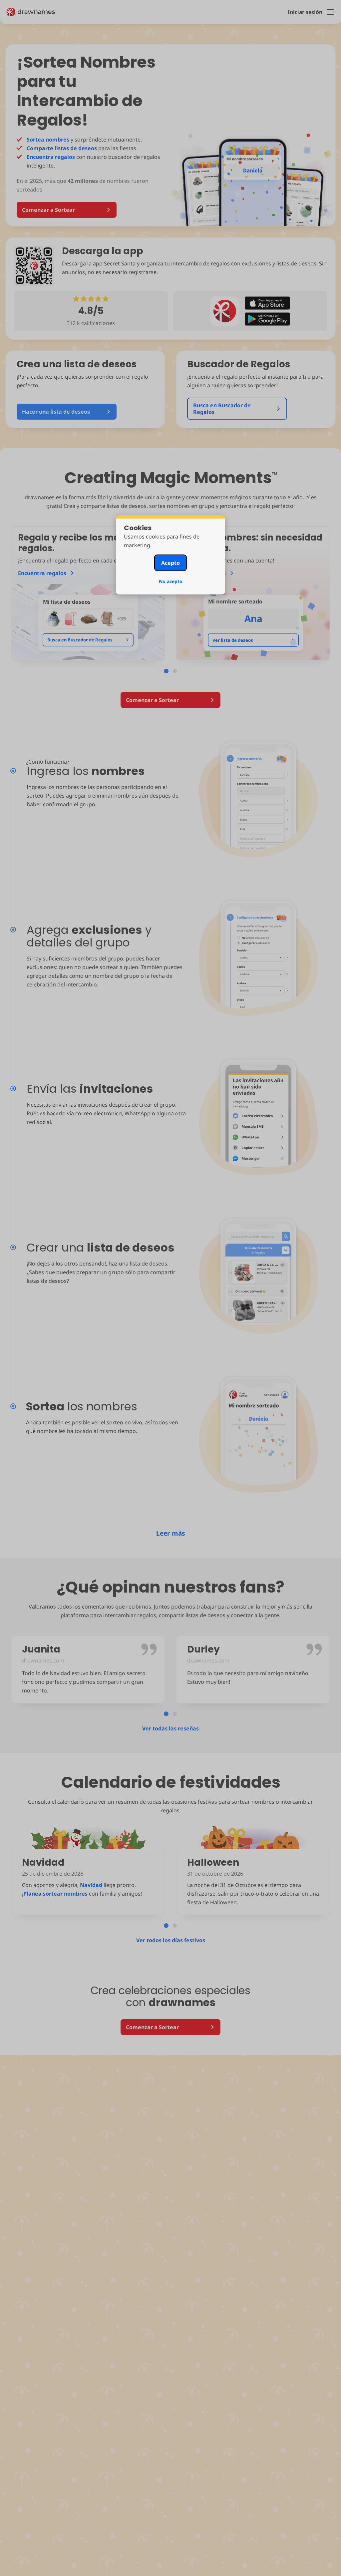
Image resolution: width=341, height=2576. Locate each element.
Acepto (170, 563)
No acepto (171, 581)
